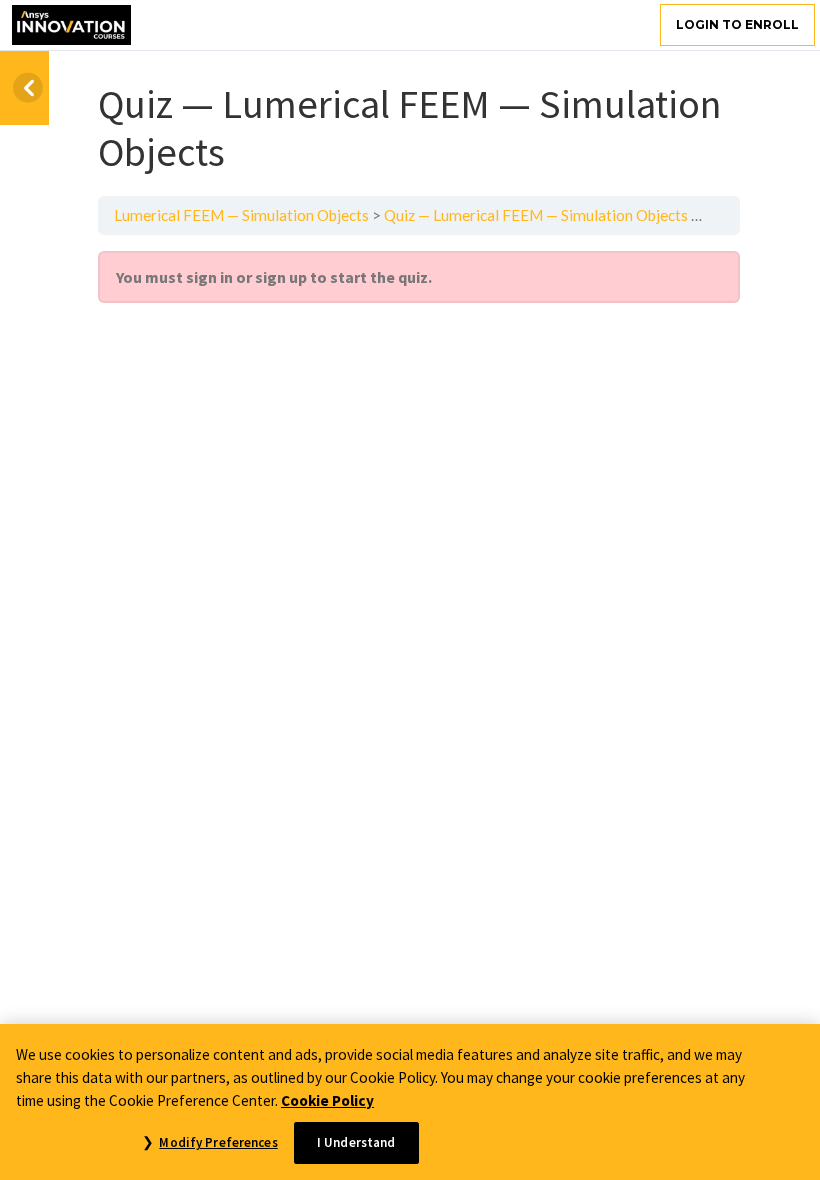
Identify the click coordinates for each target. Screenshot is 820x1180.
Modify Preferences (218, 1142)
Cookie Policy (327, 1100)
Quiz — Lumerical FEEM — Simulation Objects (536, 215)
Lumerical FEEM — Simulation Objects (241, 215)
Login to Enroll (737, 24)
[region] (410, 1102)
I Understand (356, 1142)
